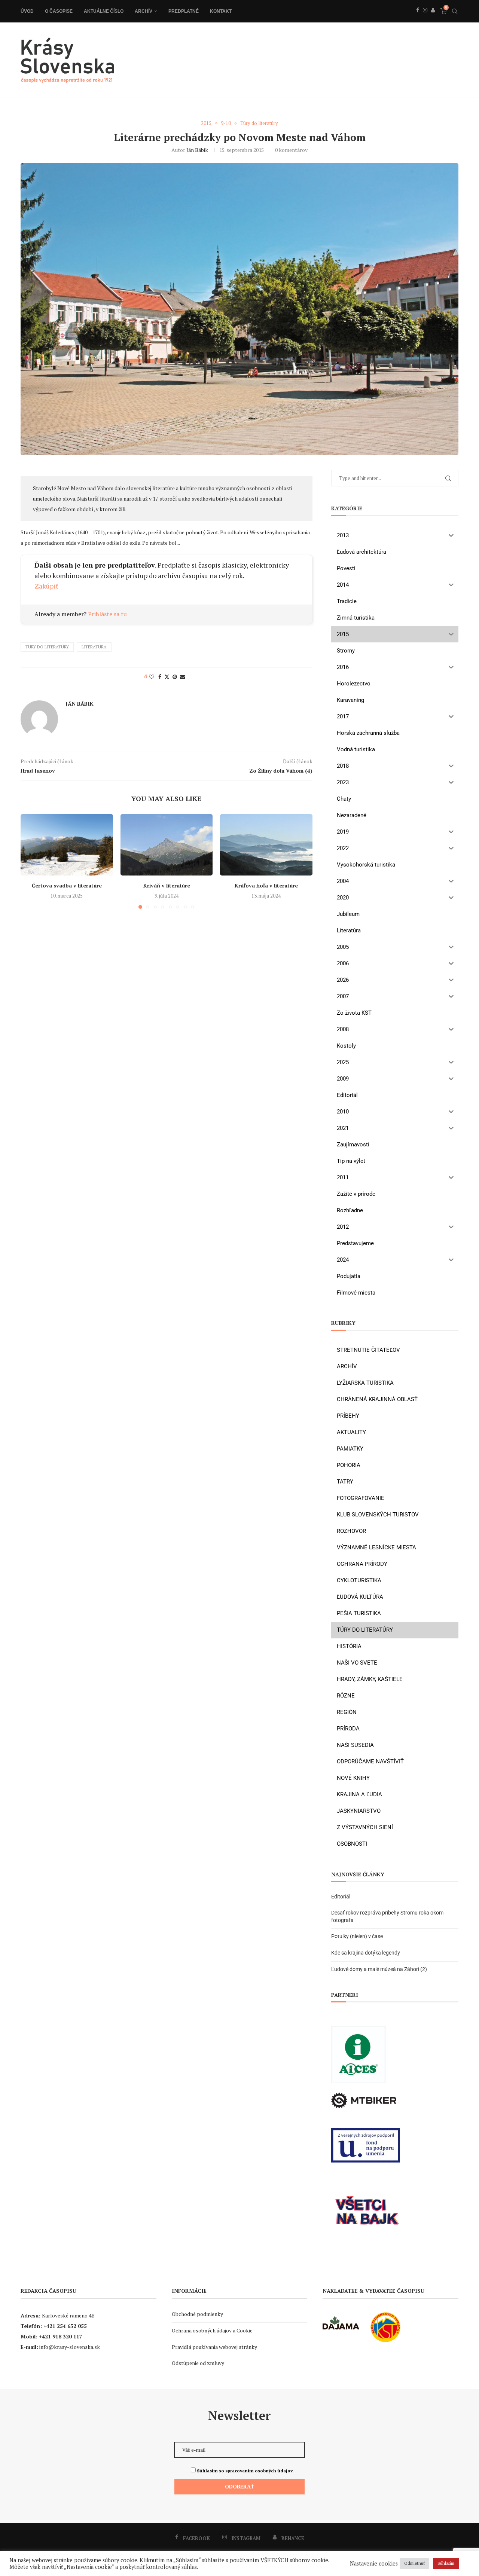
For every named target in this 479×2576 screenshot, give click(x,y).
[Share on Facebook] (160, 677)
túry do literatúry (47, 647)
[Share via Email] (183, 677)
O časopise (59, 11)
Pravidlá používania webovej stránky (214, 2347)
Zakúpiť (46, 586)
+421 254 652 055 (65, 2326)
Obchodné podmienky (197, 2314)
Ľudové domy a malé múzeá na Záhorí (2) (379, 1969)
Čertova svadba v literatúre (67, 885)
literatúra (94, 647)
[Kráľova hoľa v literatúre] (266, 845)
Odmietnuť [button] (414, 2563)
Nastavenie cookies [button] (374, 2564)
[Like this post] (152, 677)
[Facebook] (418, 18)
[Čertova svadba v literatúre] (67, 845)
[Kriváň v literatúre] (167, 845)
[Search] (455, 11)
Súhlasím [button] (446, 2563)
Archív (144, 11)
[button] (31, 861)
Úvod (27, 11)
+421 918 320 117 (61, 2336)
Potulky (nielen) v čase (357, 1936)
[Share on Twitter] (167, 677)
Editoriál (341, 1897)
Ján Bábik (197, 150)
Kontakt (221, 11)
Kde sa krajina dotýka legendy (366, 1953)
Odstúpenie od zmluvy (198, 2363)
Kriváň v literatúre (166, 885)
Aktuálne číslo (104, 11)
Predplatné (184, 11)
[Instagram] (425, 18)
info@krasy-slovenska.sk (70, 2347)
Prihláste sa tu (107, 614)
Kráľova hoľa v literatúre (266, 885)
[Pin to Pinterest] (175, 677)
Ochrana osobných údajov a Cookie (212, 2330)
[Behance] (433, 18)
